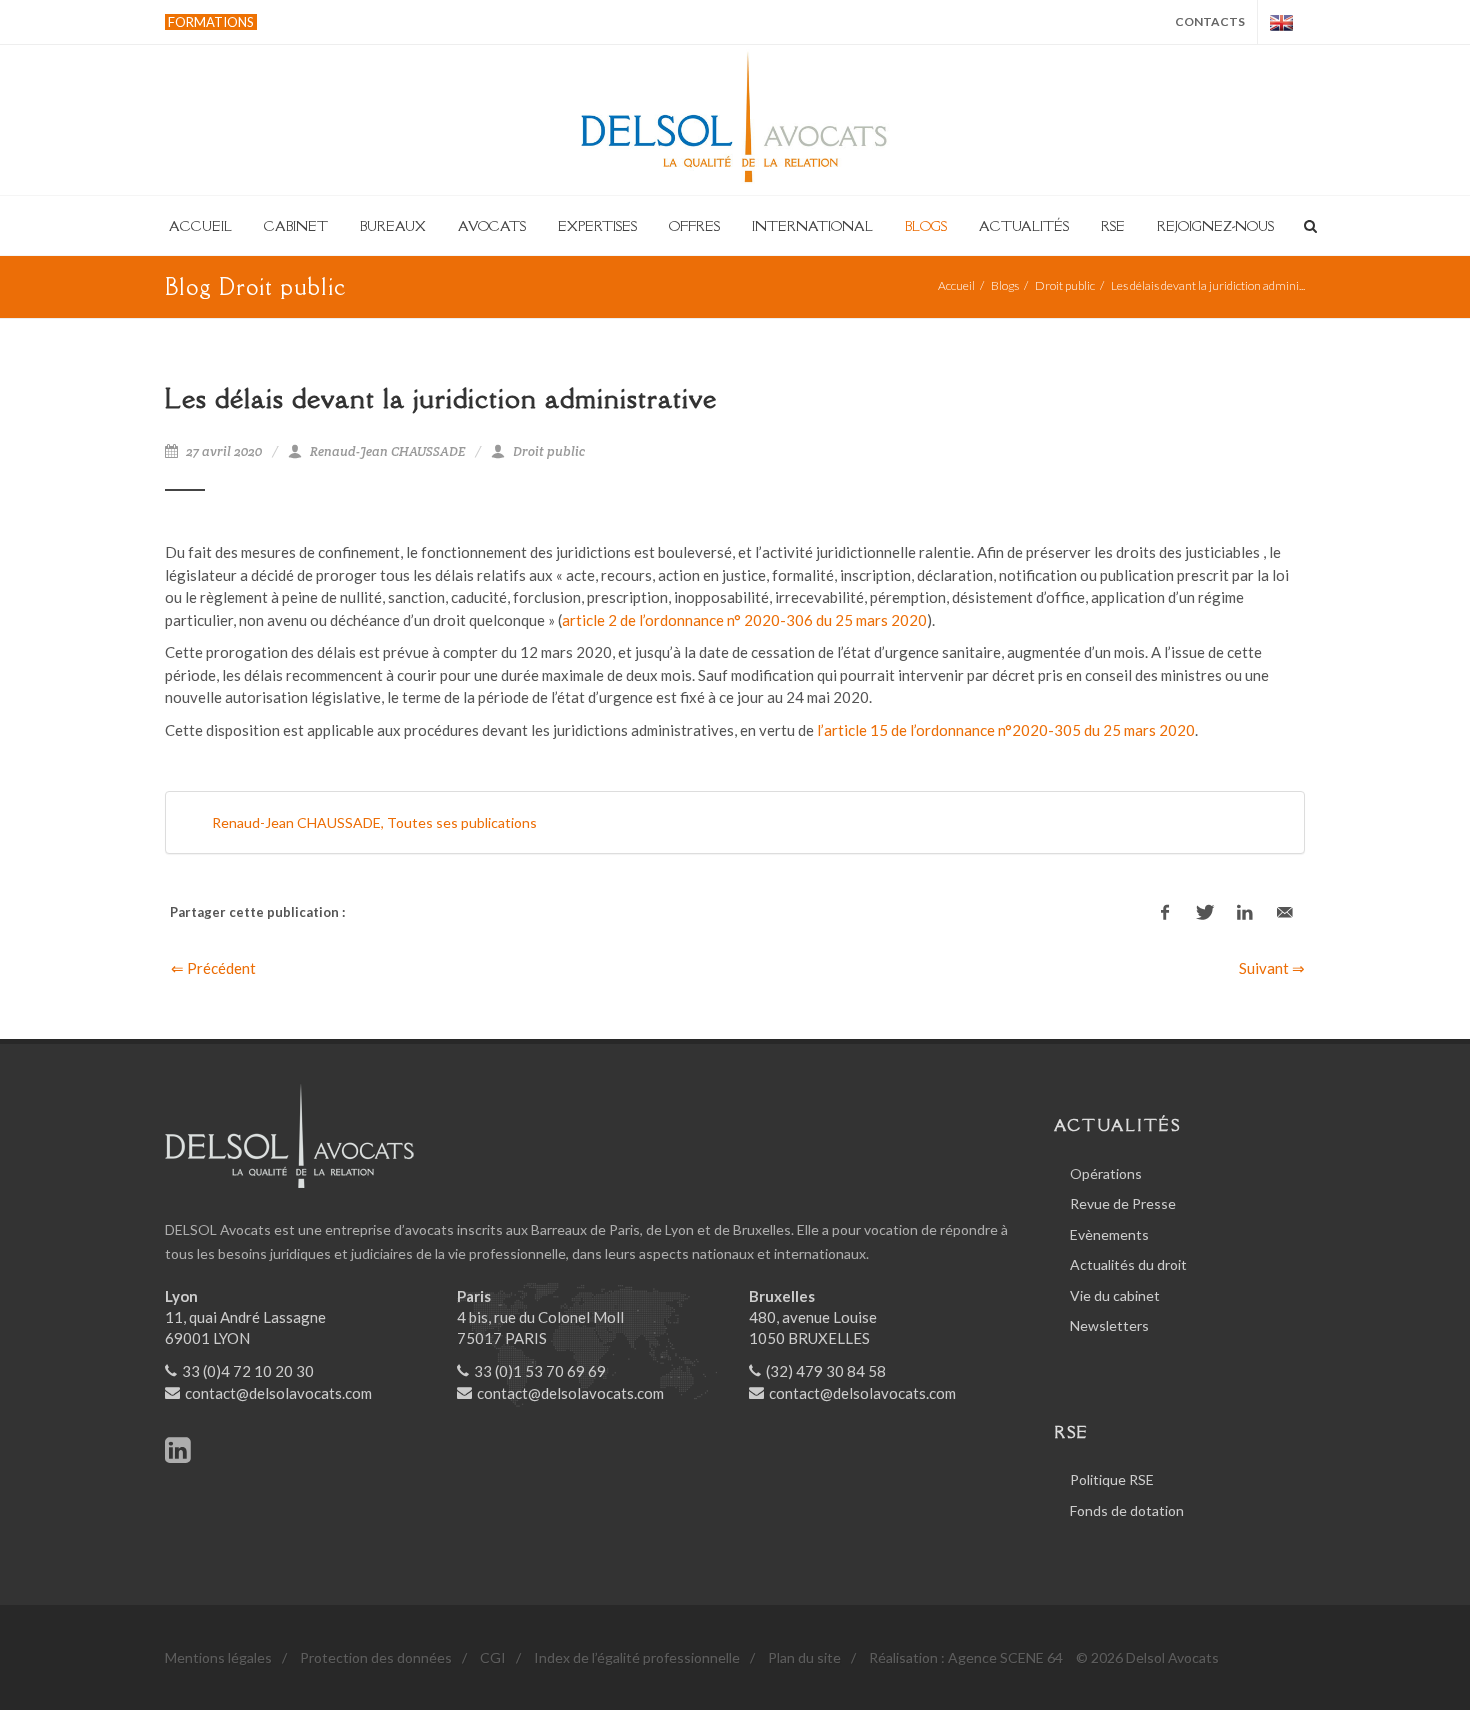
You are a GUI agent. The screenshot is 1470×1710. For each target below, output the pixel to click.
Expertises (597, 226)
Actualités (1024, 226)
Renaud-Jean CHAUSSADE (387, 451)
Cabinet (296, 226)
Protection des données (376, 1657)
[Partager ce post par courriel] (1285, 913)
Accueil (200, 226)
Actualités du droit (1128, 1264)
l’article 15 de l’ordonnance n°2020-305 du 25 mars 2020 (1006, 730)
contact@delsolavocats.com (278, 1393)
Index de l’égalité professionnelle (637, 1657)
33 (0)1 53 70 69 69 (540, 1371)
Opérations (1106, 1173)
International (812, 226)
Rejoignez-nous (1215, 226)
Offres (694, 226)
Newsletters (1109, 1325)
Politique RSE (1112, 1479)
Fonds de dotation (1127, 1510)
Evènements (1109, 1234)
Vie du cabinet (1115, 1295)
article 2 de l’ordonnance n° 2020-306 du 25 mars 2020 (744, 620)
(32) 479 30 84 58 (826, 1371)
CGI (493, 1657)
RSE (1113, 226)
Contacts (1210, 21)
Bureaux (393, 226)
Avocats (492, 226)
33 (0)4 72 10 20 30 (248, 1371)
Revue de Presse (1123, 1203)
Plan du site (804, 1657)
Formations (211, 22)
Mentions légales (218, 1657)
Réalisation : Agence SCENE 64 (966, 1657)
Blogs (926, 226)
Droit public (1065, 285)
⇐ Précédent (213, 968)
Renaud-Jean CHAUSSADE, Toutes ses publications (374, 822)
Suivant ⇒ (1272, 968)
